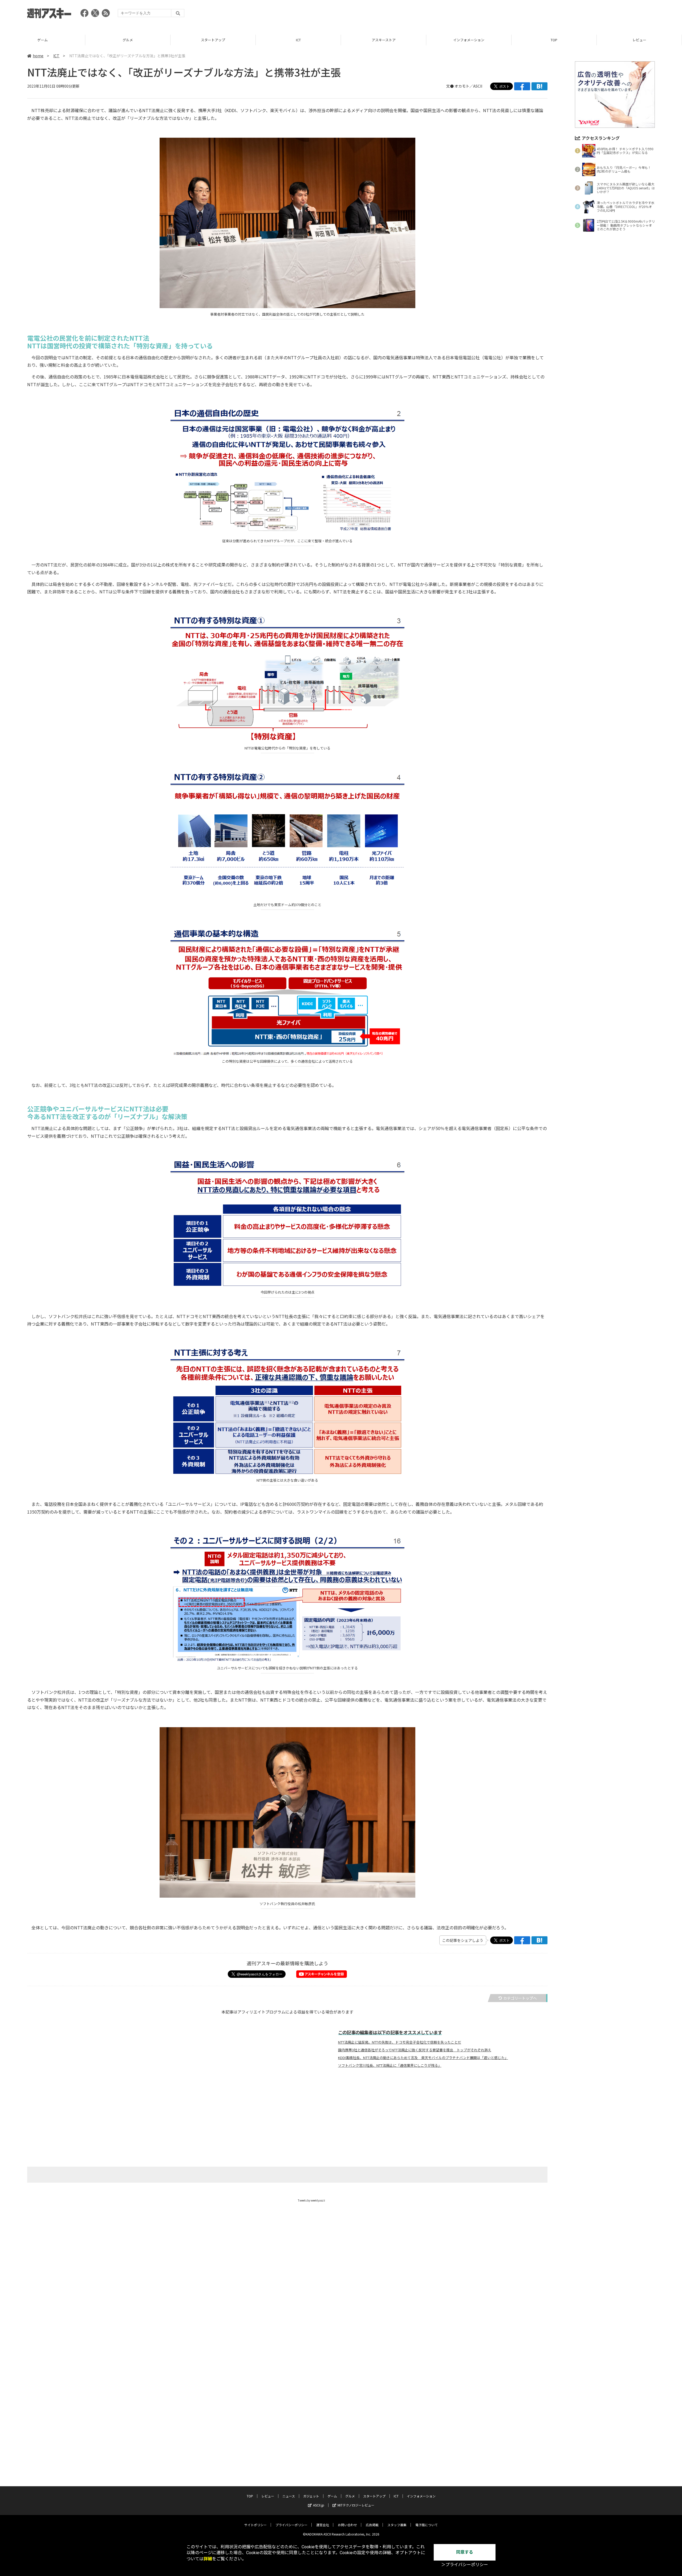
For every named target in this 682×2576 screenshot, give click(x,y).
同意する (465, 2552)
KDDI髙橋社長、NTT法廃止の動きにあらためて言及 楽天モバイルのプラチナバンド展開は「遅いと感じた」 (423, 2058)
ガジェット (311, 2496)
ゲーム (332, 2496)
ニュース (608, 40)
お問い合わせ (347, 2525)
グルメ (350, 2496)
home (38, 56)
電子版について (427, 2525)
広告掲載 (372, 2525)
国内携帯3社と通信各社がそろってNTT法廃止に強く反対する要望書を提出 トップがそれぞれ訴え (415, 2050)
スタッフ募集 (397, 2525)
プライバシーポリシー (291, 2525)
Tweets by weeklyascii (311, 2200)
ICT (181, 40)
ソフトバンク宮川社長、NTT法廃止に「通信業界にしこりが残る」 (390, 2065)
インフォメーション (352, 40)
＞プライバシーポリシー (465, 2565)
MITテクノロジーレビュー (356, 2505)
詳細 (208, 2559)
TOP (437, 40)
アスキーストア (267, 40)
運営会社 (323, 2525)
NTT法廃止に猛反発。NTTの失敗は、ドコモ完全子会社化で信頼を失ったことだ (400, 2042)
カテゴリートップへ (520, 1998)
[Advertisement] (558, 15)
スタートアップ (96, 40)
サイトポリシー (255, 2525)
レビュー (522, 40)
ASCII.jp (319, 2505)
